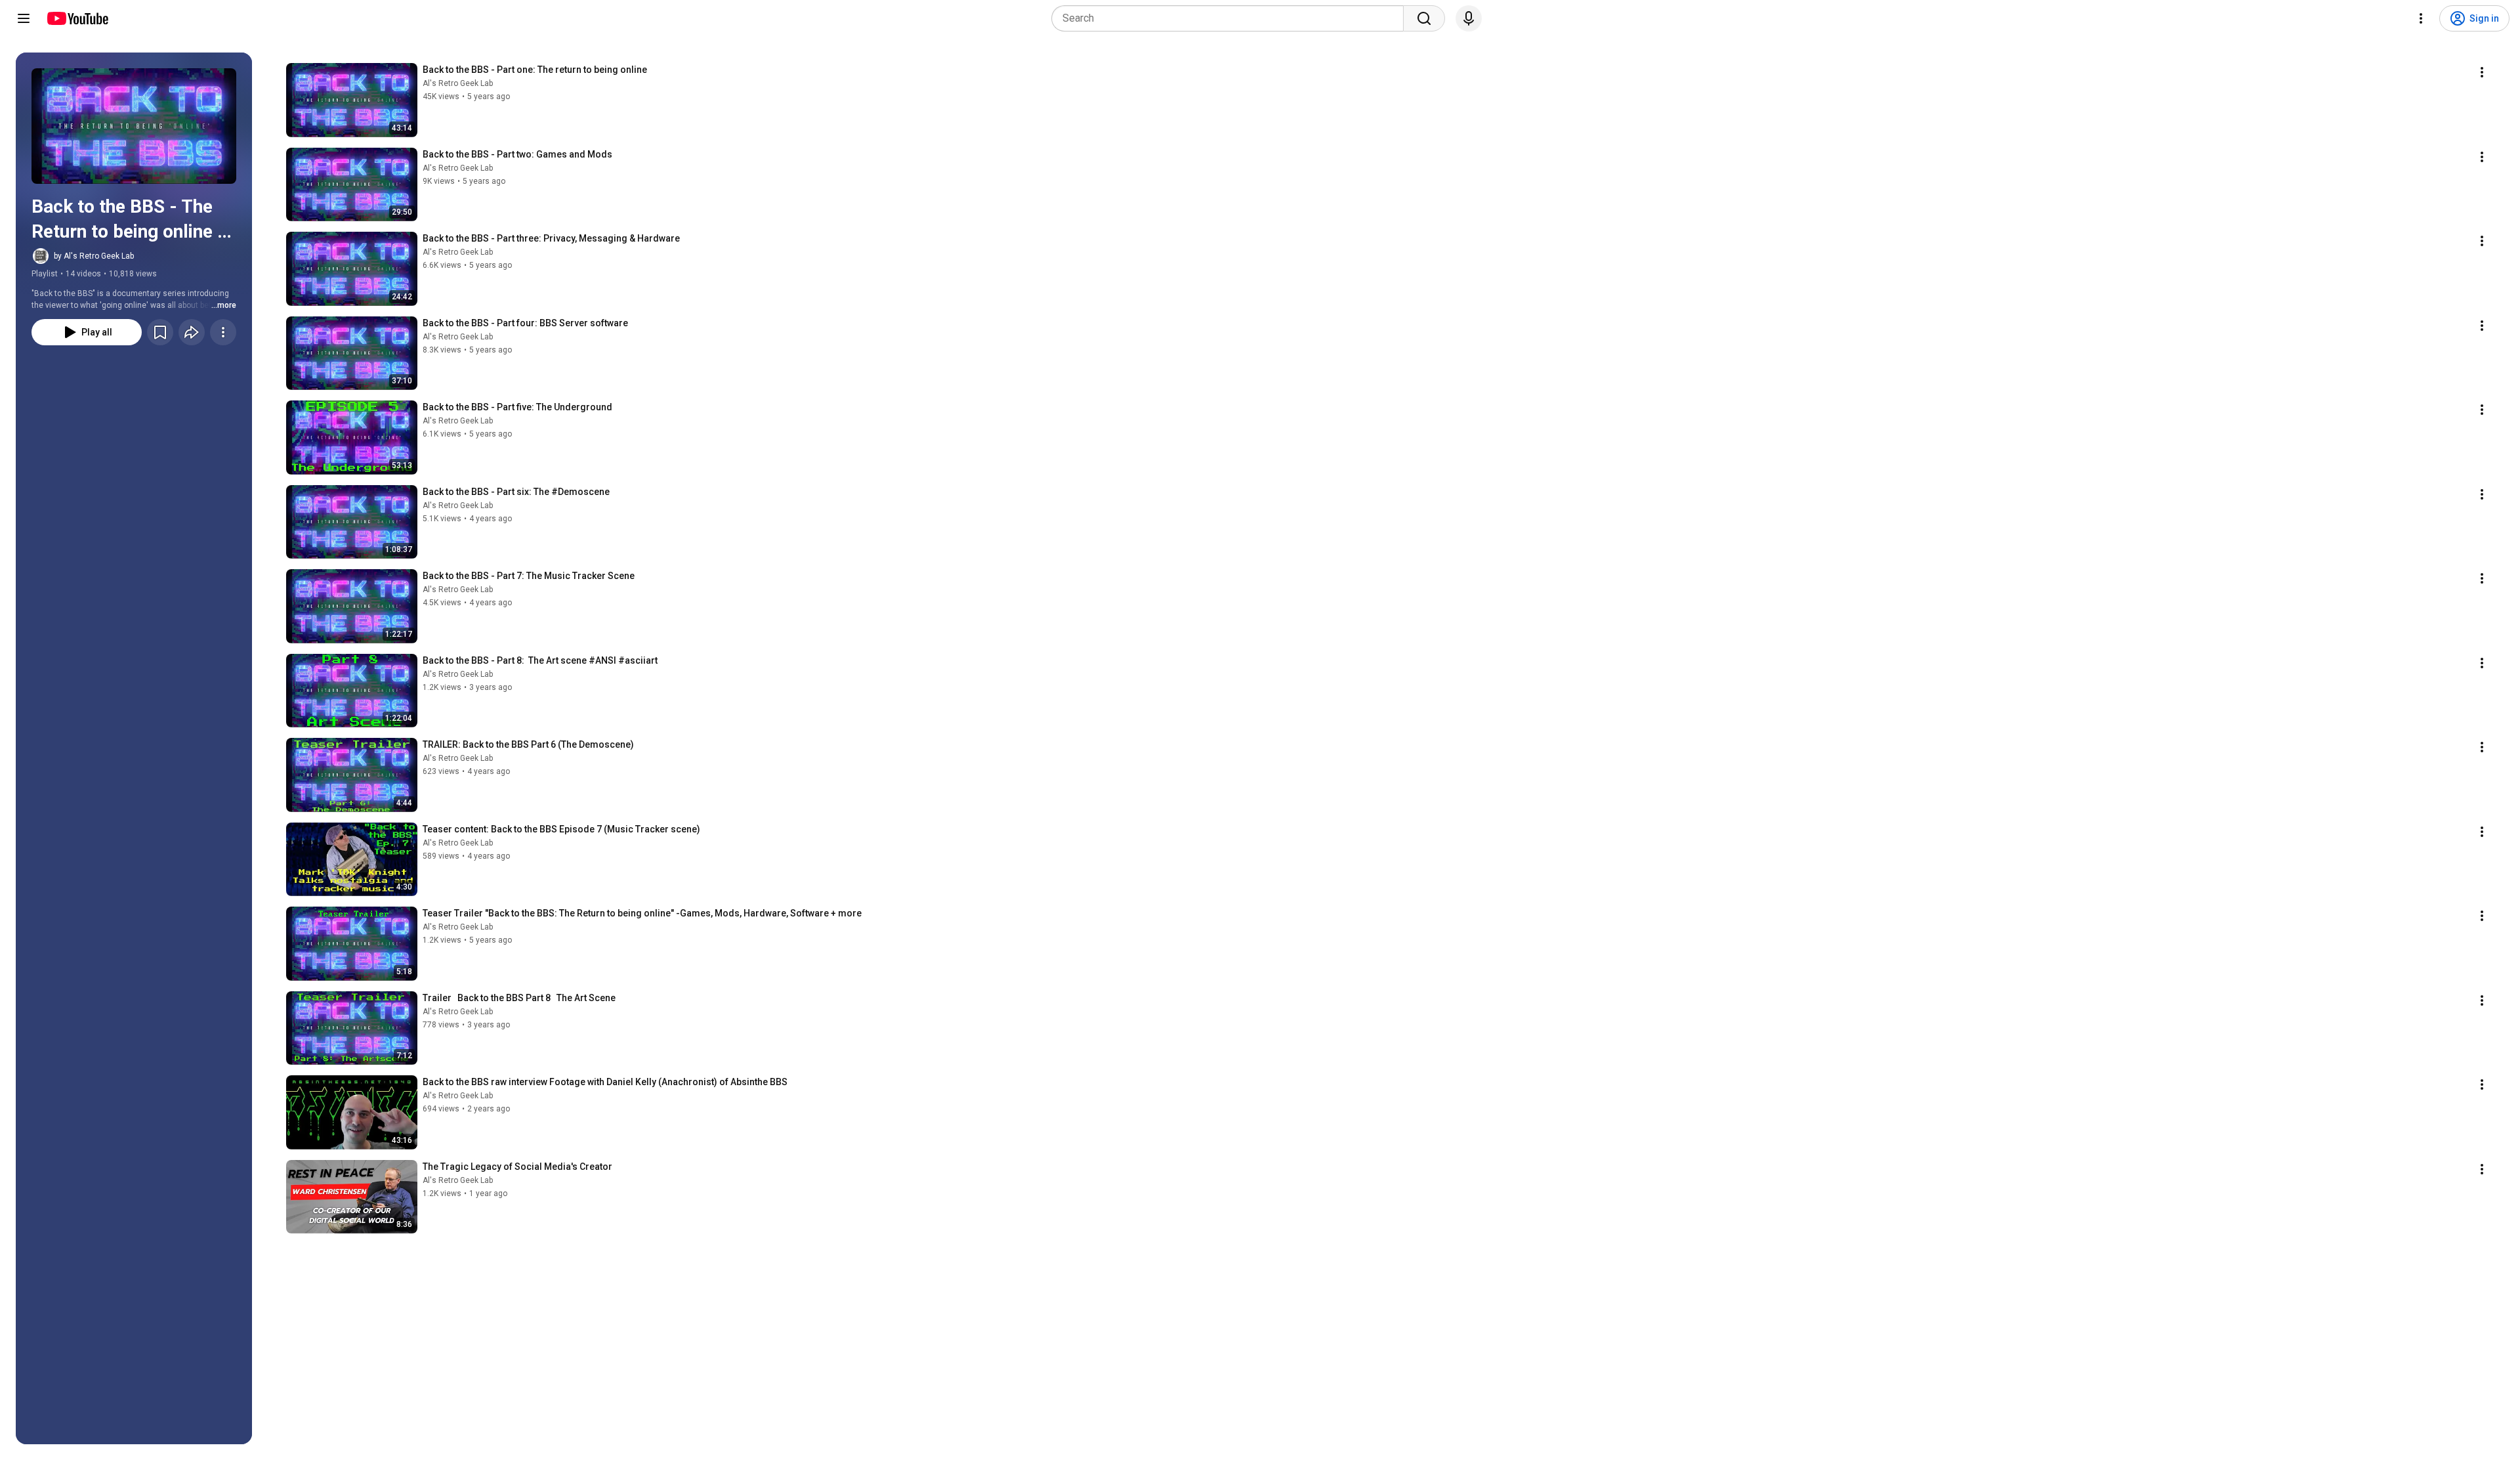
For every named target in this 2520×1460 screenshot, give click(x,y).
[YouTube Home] (77, 18)
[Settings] (2421, 18)
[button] (134, 126)
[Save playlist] (160, 332)
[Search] (1424, 18)
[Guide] (24, 18)
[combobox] (1231, 18)
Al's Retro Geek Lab (458, 83)
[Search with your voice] (1469, 18)
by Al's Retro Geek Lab (94, 256)
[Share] (192, 332)
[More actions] (223, 332)
